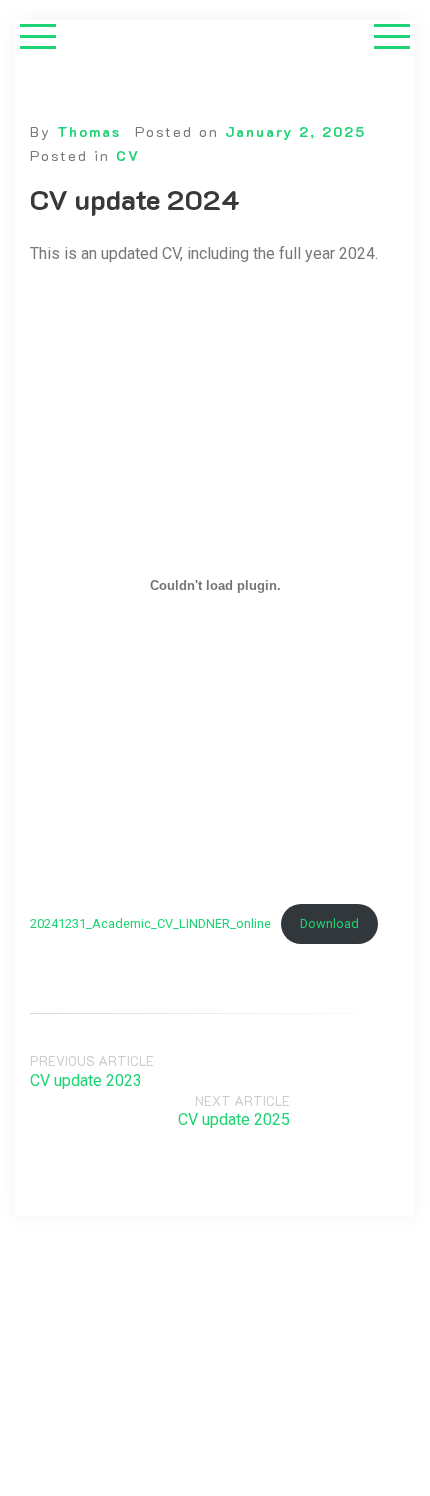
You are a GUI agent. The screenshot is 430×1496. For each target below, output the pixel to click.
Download (329, 923)
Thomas (89, 131)
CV (128, 155)
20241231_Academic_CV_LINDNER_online (150, 923)
